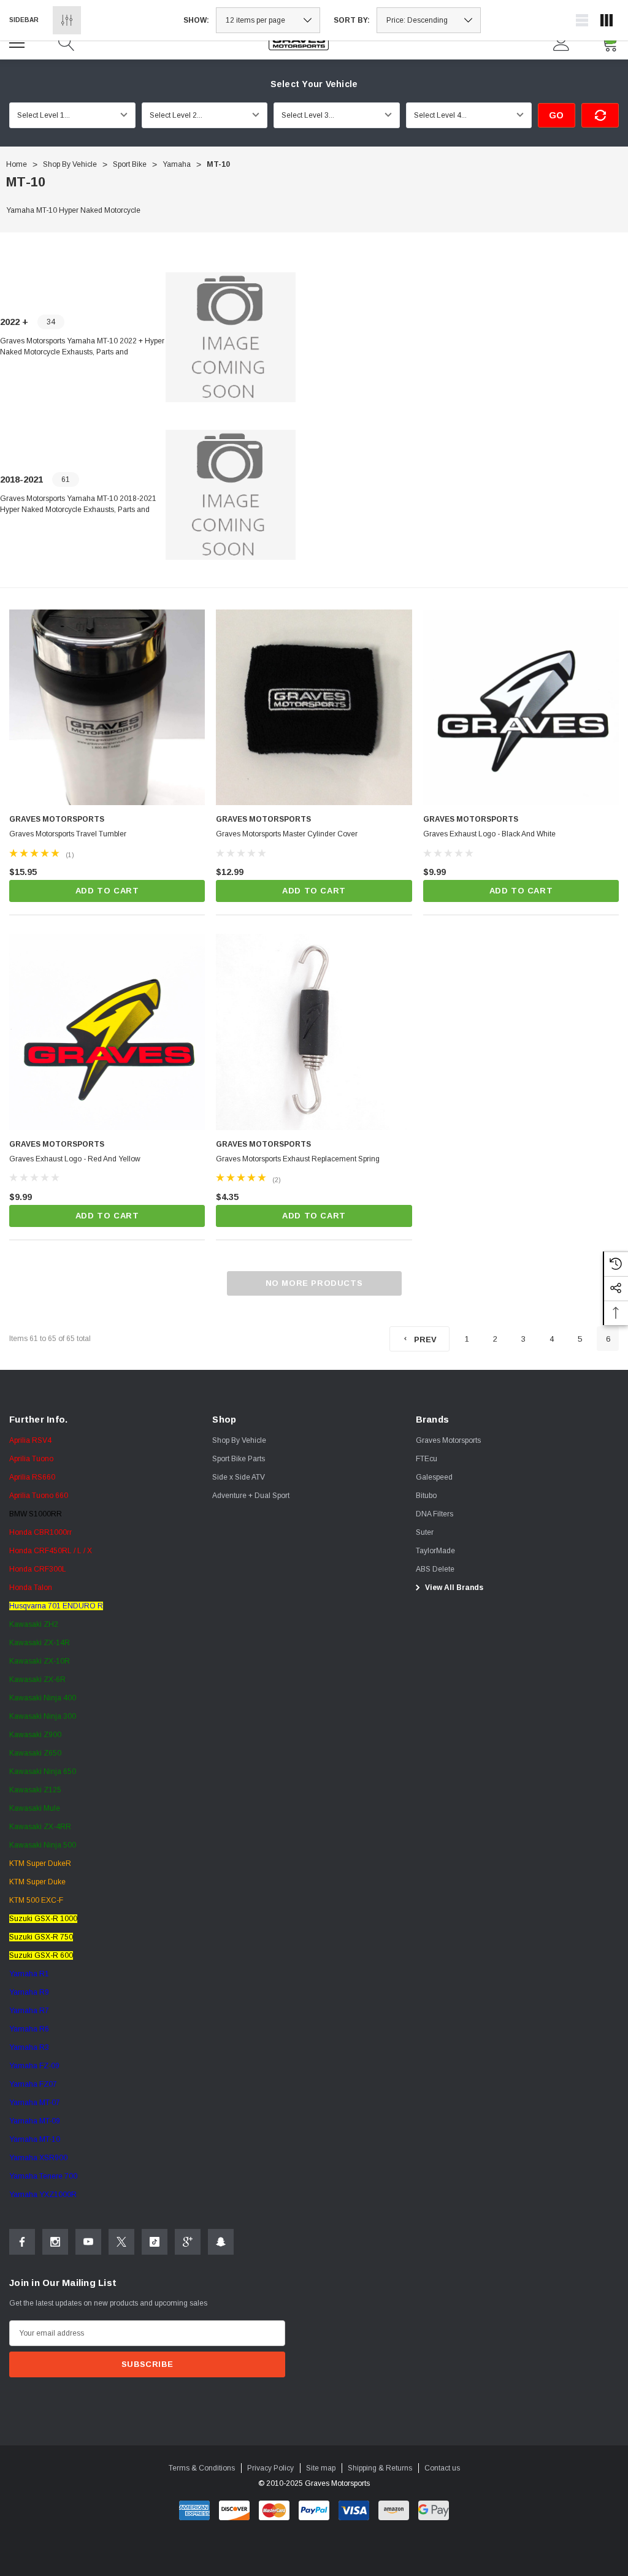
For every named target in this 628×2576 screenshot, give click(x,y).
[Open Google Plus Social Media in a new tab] (188, 2242)
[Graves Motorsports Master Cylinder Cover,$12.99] (314, 707)
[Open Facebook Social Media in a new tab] (22, 2242)
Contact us (442, 2468)
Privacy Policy (270, 2468)
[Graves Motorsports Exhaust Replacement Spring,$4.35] (314, 1032)
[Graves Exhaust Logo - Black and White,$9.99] (521, 707)
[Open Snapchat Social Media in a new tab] (221, 2242)
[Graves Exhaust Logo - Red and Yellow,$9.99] (107, 1032)
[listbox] (429, 20)
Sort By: (352, 20)
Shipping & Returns (380, 2468)
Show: (196, 20)
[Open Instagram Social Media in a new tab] (55, 2242)
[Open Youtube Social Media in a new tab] (88, 2242)
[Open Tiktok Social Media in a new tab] (155, 2242)
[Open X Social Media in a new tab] (121, 2242)
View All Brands (453, 1588)
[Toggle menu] (18, 41)
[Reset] (600, 115)
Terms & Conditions (202, 2468)
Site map (321, 2468)
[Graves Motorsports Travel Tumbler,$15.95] (107, 707)
